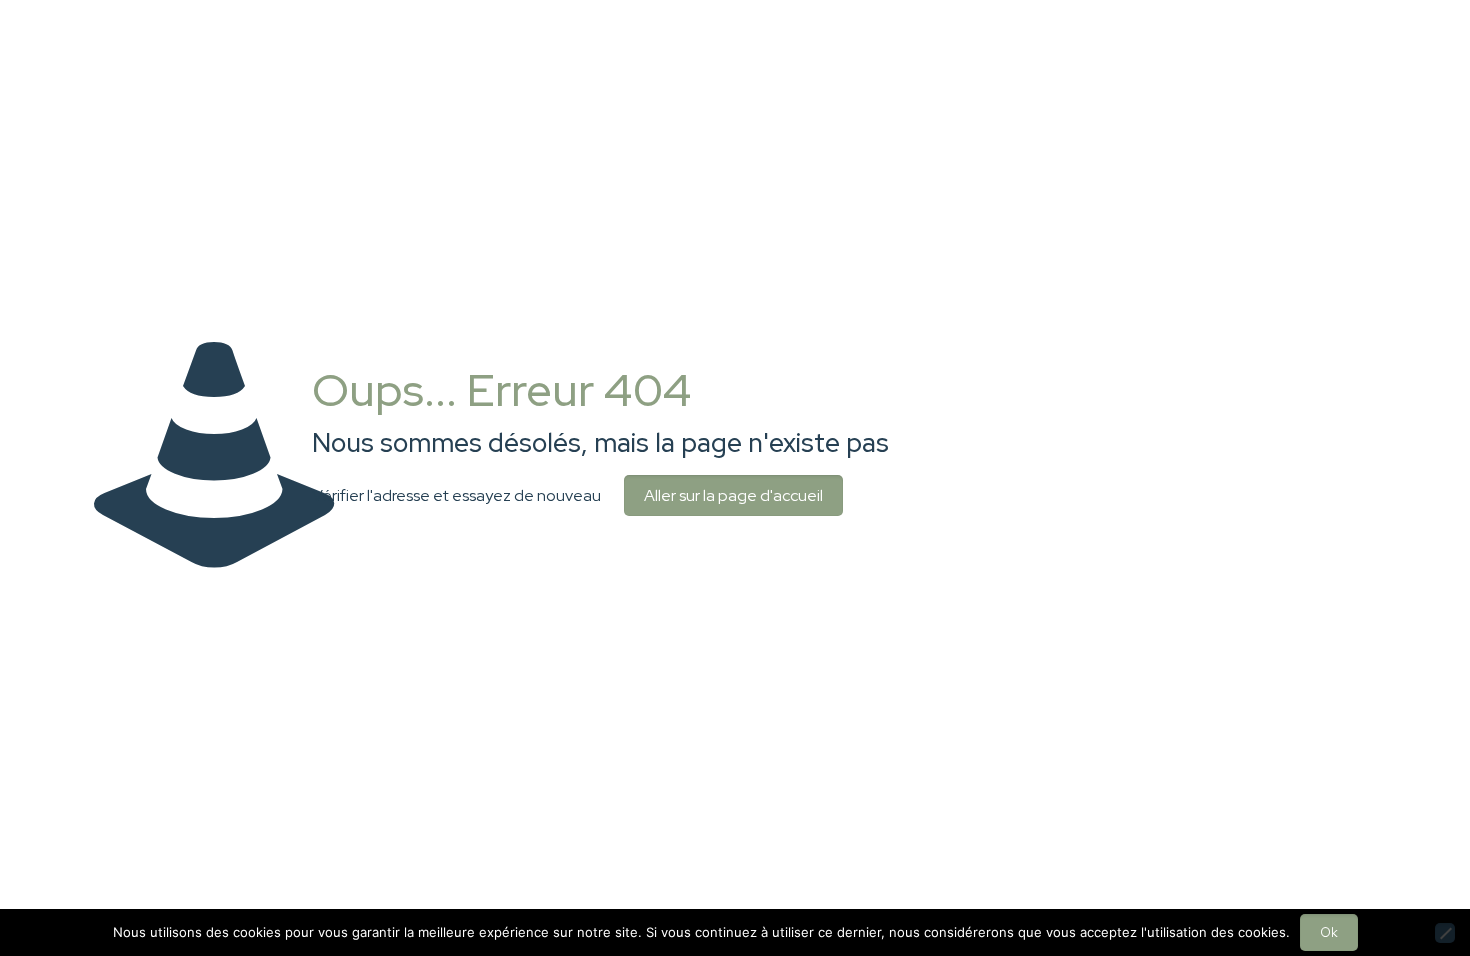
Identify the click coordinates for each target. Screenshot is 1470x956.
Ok (1329, 932)
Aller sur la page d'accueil (733, 495)
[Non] (1445, 933)
